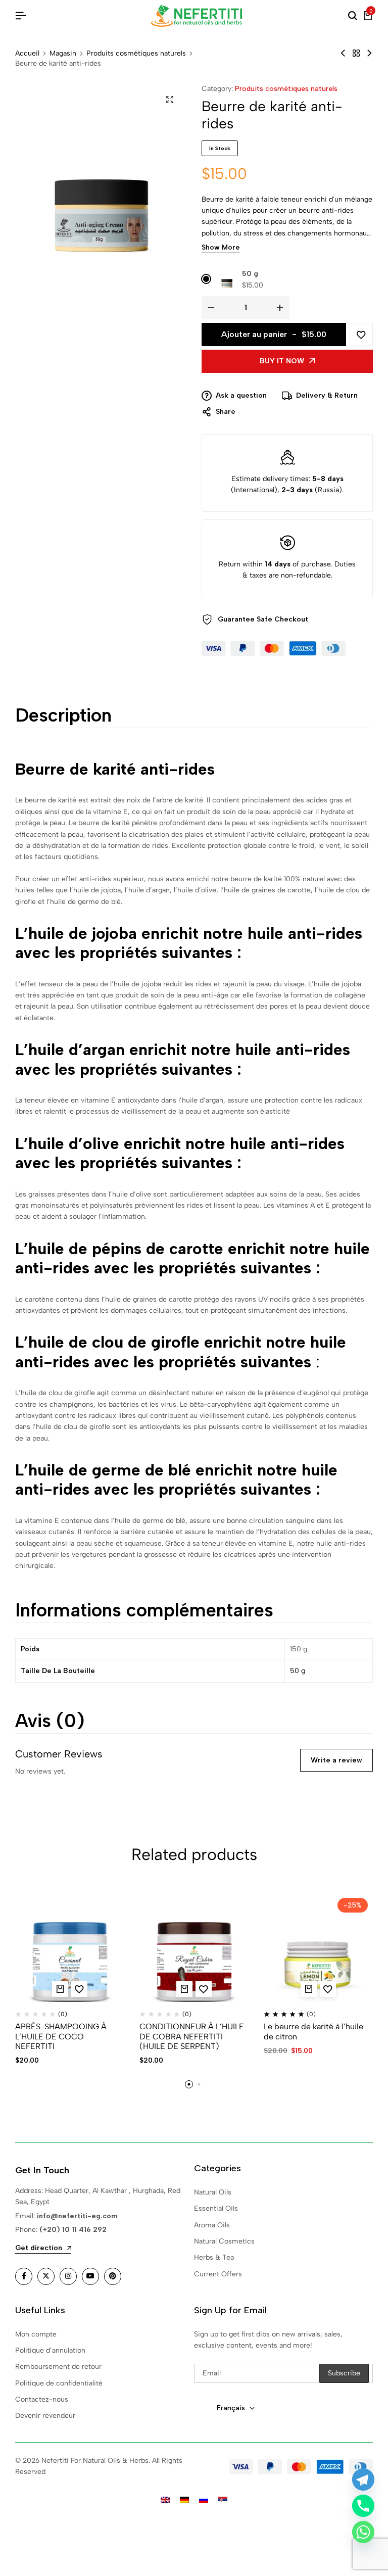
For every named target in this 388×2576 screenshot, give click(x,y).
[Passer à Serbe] (223, 2500)
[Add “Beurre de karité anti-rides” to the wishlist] (361, 335)
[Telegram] (363, 2479)
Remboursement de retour (58, 2367)
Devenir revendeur (45, 2416)
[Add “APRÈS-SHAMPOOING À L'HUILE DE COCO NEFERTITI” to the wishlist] (79, 1989)
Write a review (336, 1760)
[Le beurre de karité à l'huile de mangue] (369, 53)
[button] (60, 1989)
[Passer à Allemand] (184, 2500)
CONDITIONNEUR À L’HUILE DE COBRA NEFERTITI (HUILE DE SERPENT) (192, 2036)
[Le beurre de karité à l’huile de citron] (318, 1947)
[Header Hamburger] (21, 16)
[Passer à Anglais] (165, 2500)
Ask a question (241, 395)
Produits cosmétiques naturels (136, 54)
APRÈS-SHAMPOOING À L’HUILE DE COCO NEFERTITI (61, 2036)
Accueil (27, 54)
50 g (250, 274)
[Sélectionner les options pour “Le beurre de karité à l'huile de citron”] (309, 1989)
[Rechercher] (353, 16)
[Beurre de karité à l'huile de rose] (343, 53)
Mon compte (36, 2334)
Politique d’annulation (50, 2350)
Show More (221, 248)
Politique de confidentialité (59, 2383)
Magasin (63, 54)
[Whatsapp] (363, 2532)
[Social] (24, 2276)
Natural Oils (213, 2192)
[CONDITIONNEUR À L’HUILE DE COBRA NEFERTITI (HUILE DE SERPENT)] (194, 1947)
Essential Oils (216, 2208)
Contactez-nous (42, 2399)
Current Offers (218, 2274)
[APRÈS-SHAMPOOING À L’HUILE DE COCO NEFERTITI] (70, 1947)
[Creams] (356, 53)
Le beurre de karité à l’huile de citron (313, 2031)
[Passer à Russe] (204, 2500)
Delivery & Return (327, 395)
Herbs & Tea (214, 2257)
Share (226, 412)
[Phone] (363, 2506)
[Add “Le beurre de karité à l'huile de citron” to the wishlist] (328, 1989)
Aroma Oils (212, 2225)
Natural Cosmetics (224, 2241)
